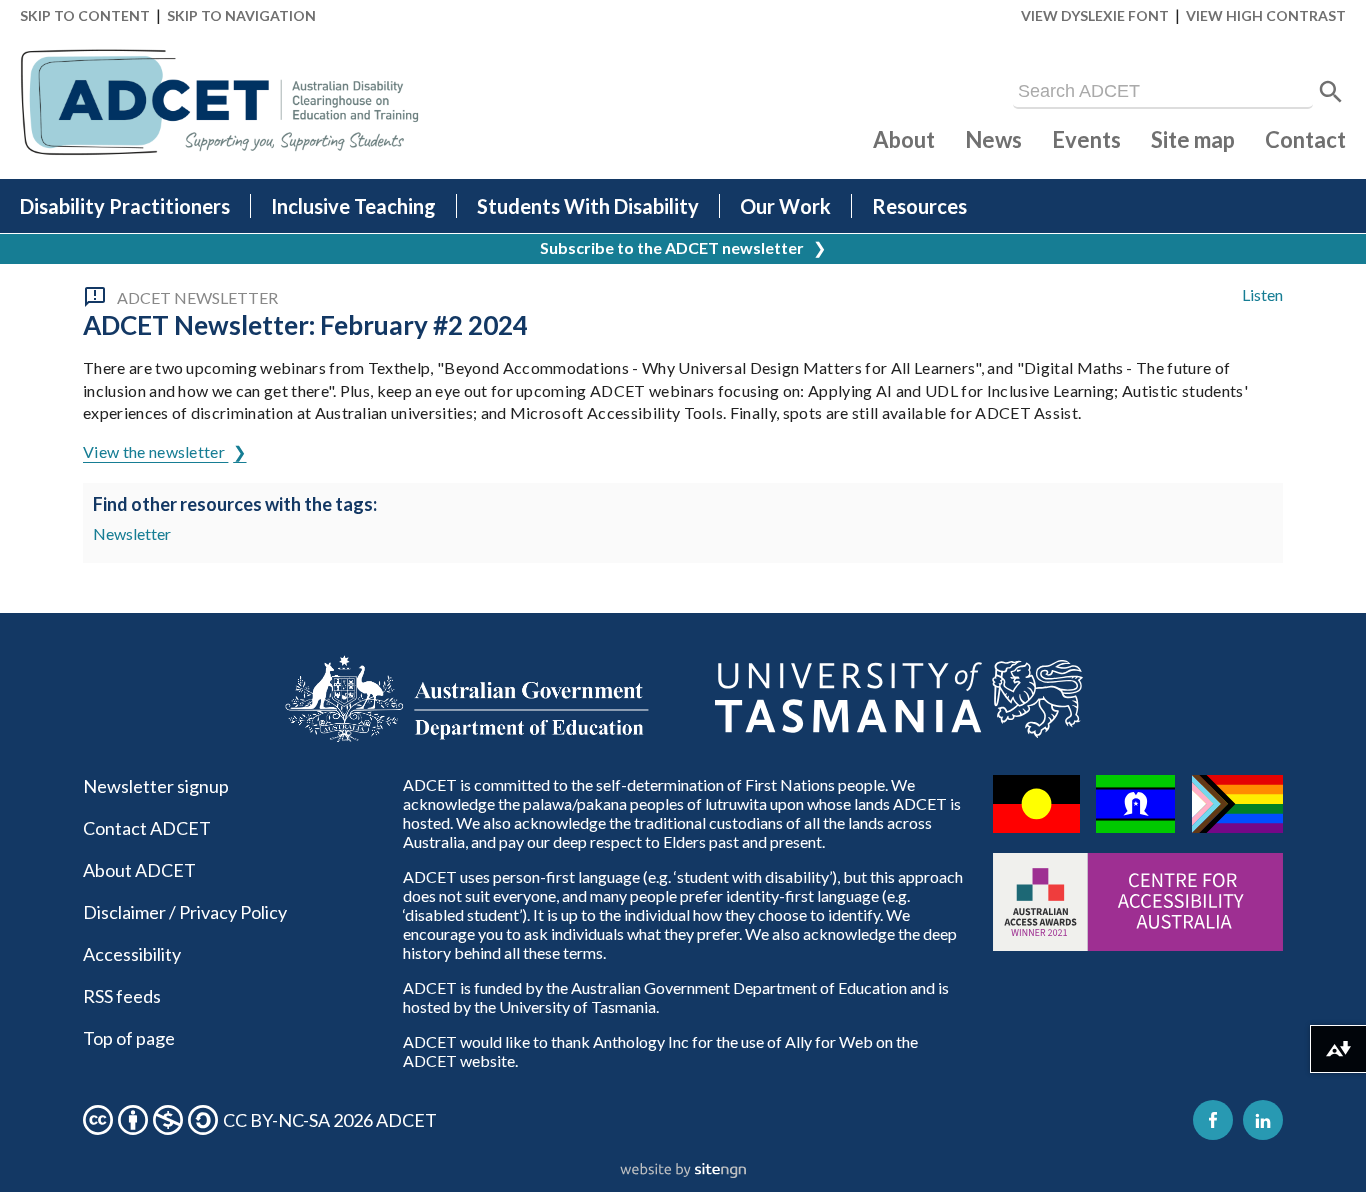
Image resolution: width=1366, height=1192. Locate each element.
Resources (919, 206)
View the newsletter (155, 451)
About (904, 139)
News (993, 139)
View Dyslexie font (1095, 15)
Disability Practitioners (125, 206)
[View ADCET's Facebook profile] (1213, 1120)
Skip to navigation (241, 15)
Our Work (785, 206)
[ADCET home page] (220, 102)
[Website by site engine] (683, 1171)
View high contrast (1266, 15)
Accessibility (132, 954)
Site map (1193, 139)
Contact (1305, 139)
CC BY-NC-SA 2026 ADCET (330, 1120)
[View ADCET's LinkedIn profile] (1263, 1120)
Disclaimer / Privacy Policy (185, 912)
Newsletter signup (156, 786)
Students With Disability (588, 206)
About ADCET (139, 870)
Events (1086, 139)
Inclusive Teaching (353, 206)
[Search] (1331, 92)
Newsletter (132, 533)
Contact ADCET (147, 828)
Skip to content (85, 15)
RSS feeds (122, 996)
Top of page (129, 1038)
